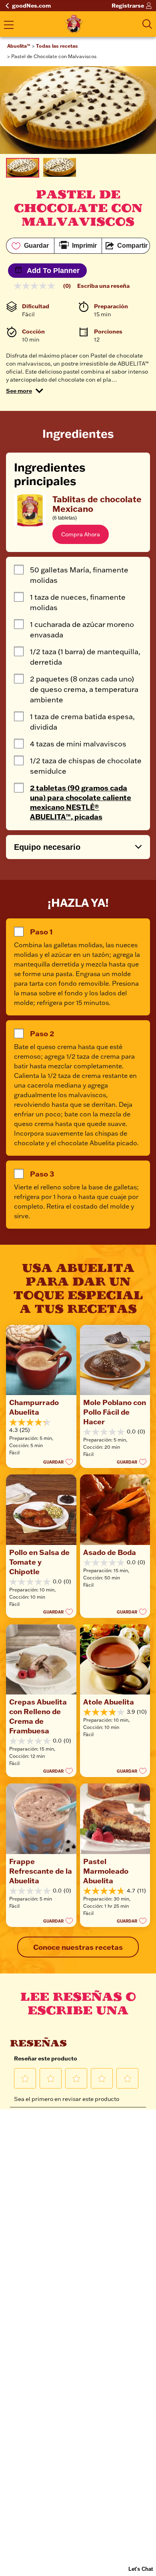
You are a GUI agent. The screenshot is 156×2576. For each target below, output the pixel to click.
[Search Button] (147, 24)
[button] (25, 391)
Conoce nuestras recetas (78, 1947)
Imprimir (84, 246)
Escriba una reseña (103, 286)
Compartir (132, 246)
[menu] (9, 26)
